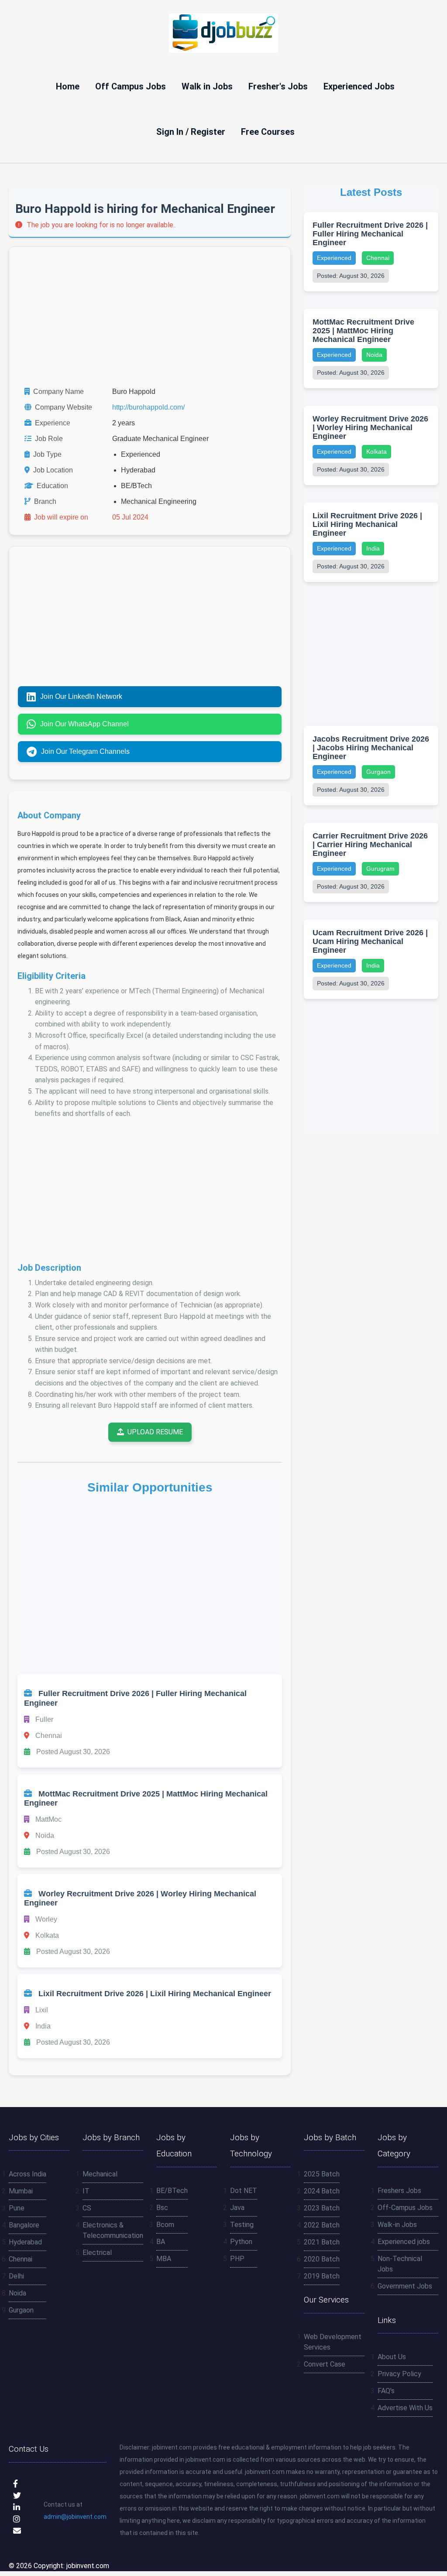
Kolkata (377, 452)
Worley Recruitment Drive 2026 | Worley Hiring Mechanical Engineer (370, 428)
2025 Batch (322, 2174)
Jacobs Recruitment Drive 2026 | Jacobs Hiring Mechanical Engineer (371, 748)
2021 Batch (322, 2242)
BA (161, 2242)
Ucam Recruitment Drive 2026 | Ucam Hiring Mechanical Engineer (370, 941)
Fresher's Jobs (278, 86)
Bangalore (24, 2225)
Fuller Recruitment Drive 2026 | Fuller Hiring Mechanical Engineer (370, 234)
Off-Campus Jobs (405, 2208)
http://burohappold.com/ (148, 407)
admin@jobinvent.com (75, 2517)
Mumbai (21, 2191)
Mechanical (100, 2174)
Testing (242, 2225)
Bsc (162, 2208)
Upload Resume (155, 1432)
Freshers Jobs (399, 2191)
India (373, 548)
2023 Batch (322, 2208)
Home (68, 86)
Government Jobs (405, 2286)
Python (241, 2242)
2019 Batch (322, 2276)
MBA (164, 2259)
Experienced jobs (404, 2242)
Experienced (334, 258)
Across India (28, 2174)
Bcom (165, 2225)
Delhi (16, 2276)
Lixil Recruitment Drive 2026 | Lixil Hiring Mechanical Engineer (367, 524)
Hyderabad (25, 2242)
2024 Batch (322, 2191)
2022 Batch (322, 2225)
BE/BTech (172, 2191)
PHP (237, 2259)
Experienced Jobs (359, 86)
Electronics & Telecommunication (113, 2230)
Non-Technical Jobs (400, 2264)
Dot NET (244, 2191)
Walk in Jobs (207, 86)
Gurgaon (378, 772)
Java (237, 2208)
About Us (392, 2357)
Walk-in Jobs (397, 2225)
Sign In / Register (191, 132)
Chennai (378, 258)
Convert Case (325, 2364)
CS (87, 2208)
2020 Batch (322, 2259)
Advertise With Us (405, 2408)
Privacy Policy (399, 2374)
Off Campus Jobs (131, 86)
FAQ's (386, 2391)
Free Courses (268, 132)
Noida (374, 355)
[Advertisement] (150, 317)
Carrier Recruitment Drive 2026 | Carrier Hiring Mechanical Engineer (370, 845)
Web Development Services (333, 2342)
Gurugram (380, 869)
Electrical (97, 2253)
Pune (17, 2208)
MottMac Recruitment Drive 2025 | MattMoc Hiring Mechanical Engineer (363, 331)
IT (86, 2191)
